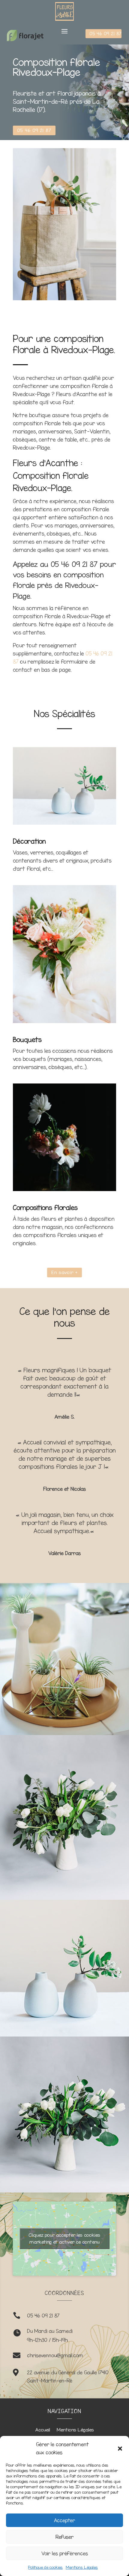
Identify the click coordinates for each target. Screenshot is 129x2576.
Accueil (43, 2430)
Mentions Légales (82, 2567)
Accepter (64, 2520)
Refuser (64, 2537)
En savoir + (64, 1272)
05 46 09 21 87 (105, 34)
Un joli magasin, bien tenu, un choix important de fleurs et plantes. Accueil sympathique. (67, 1523)
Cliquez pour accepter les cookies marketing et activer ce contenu (64, 2238)
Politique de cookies (45, 2567)
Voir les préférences (65, 2553)
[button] (120, 2449)
